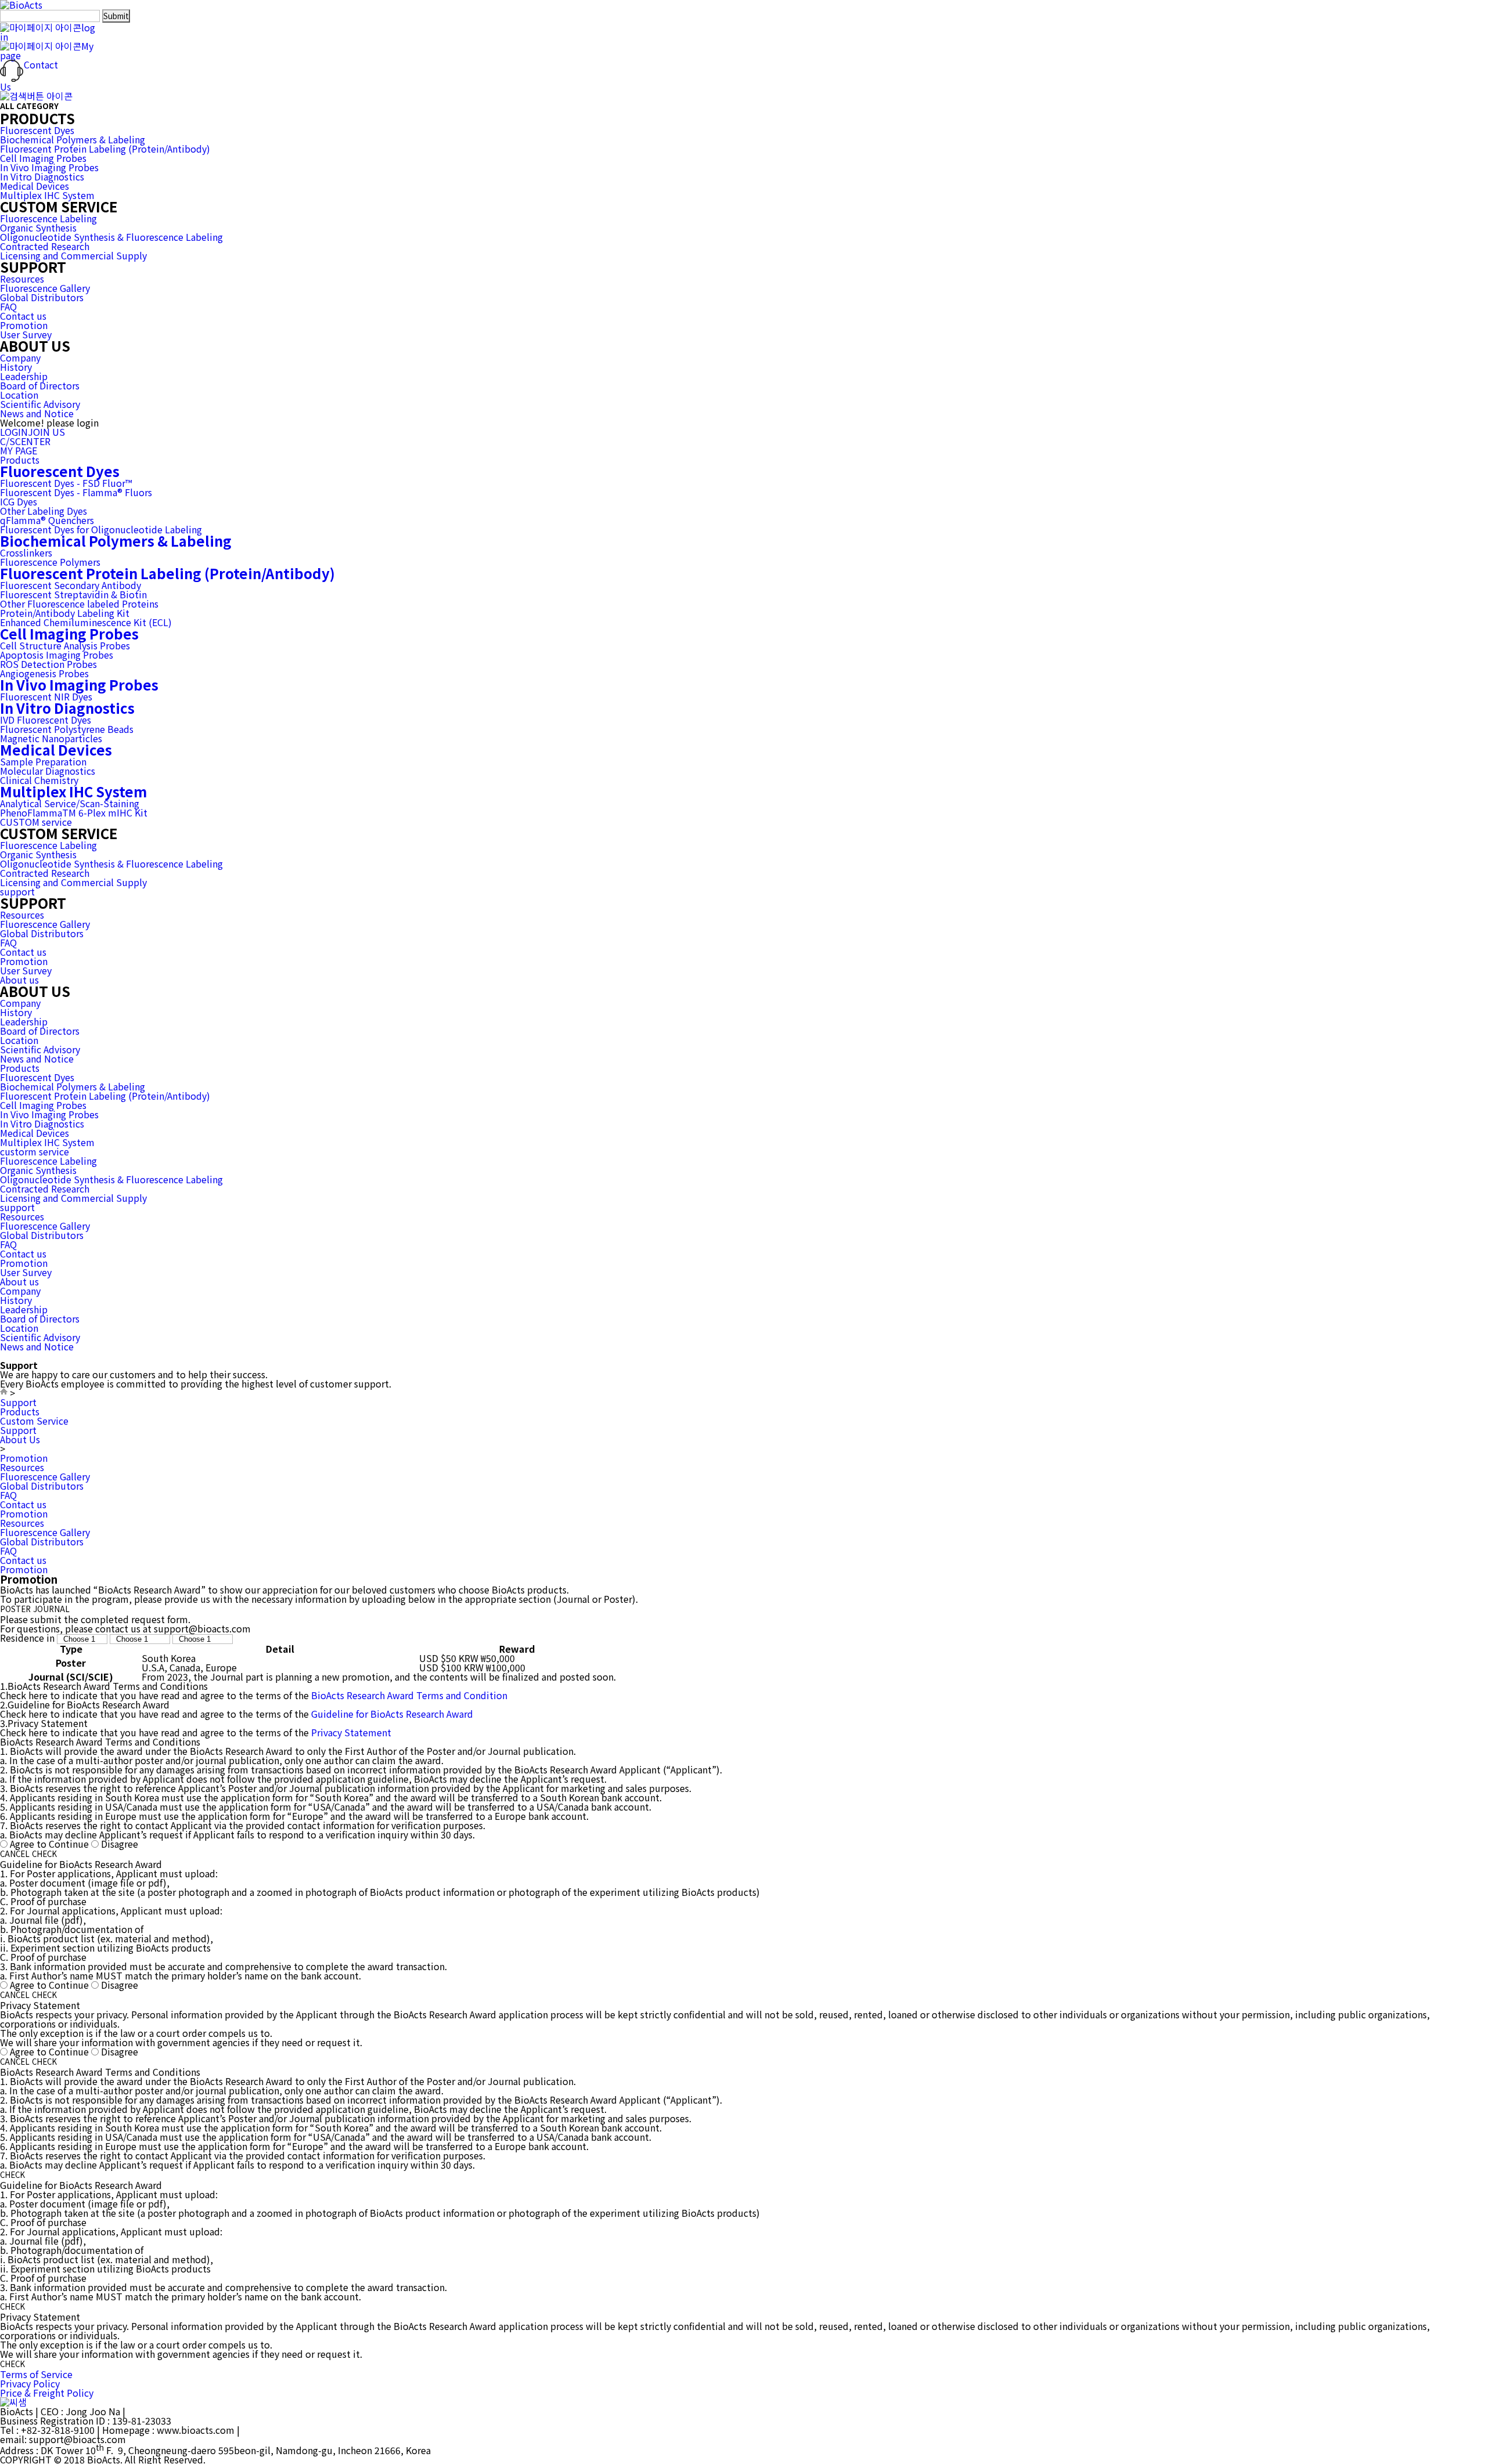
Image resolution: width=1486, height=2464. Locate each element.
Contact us (23, 316)
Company (20, 357)
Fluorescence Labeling (48, 218)
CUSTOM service (36, 822)
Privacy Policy (30, 2383)
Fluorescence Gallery (45, 288)
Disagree (120, 1844)
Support (18, 1402)
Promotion (24, 325)
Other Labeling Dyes (44, 511)
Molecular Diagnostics (48, 771)
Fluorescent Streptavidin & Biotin (73, 594)
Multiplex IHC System (47, 195)
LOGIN (14, 432)
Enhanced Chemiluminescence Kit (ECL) (86, 622)
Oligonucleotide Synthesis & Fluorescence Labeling (111, 237)
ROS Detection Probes (48, 664)
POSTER (15, 1609)
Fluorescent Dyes (37, 130)
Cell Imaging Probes (43, 158)
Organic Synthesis (38, 227)
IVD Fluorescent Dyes (46, 720)
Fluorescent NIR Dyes (46, 696)
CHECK (44, 1854)
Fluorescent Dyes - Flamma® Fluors (76, 492)
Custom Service (34, 1421)
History (16, 367)
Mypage (47, 50)
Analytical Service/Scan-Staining (70, 803)
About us (19, 980)
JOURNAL (51, 1609)
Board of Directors (40, 385)
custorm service (35, 1151)
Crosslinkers (26, 552)
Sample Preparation (43, 761)
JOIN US (46, 432)
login (48, 32)
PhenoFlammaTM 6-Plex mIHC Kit (74, 812)
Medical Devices (35, 186)
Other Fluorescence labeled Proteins (79, 604)
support (17, 891)
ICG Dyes (19, 501)
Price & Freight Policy (47, 2393)
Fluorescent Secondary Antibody (71, 585)
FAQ (8, 306)
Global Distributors (42, 297)
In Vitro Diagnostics (42, 176)
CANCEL (15, 1854)
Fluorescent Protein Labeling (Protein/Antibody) (105, 149)
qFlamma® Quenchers (47, 520)
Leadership (24, 376)
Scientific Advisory (40, 404)
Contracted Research (45, 246)
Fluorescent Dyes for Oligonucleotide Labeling (101, 529)
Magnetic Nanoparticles (51, 738)
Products (20, 460)
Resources (22, 279)
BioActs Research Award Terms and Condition (409, 1695)
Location (19, 395)
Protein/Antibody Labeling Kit (65, 613)
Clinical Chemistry (39, 780)
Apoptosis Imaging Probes (57, 655)
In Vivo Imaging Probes (49, 167)
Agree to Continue (49, 1844)
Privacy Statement (351, 1732)
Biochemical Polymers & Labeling (73, 139)
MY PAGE (19, 450)
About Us (20, 1439)
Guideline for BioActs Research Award (392, 1714)
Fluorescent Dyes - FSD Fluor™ (66, 483)
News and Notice (37, 413)
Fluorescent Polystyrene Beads (67, 729)
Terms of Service (36, 2374)
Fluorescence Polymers (50, 562)
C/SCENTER (25, 441)
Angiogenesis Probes (44, 673)
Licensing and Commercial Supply (73, 255)
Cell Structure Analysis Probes (65, 645)
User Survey (26, 334)
